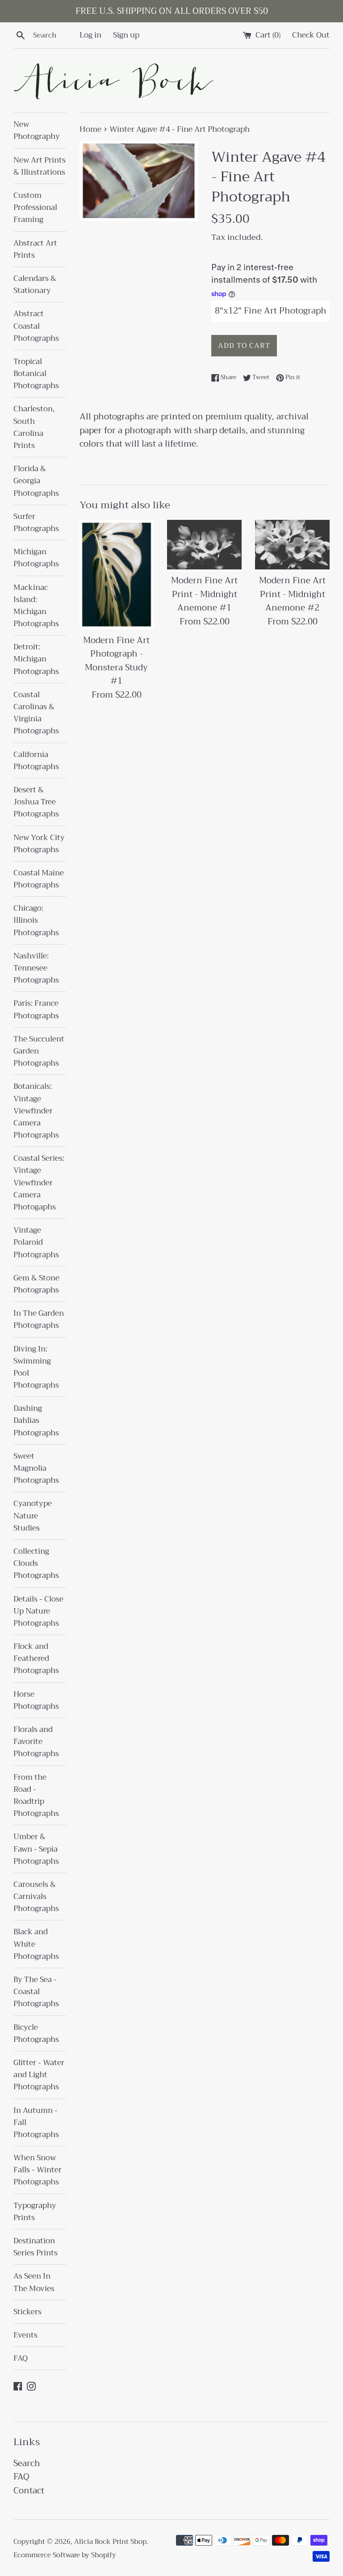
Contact (29, 2490)
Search (27, 2463)
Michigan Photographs (36, 558)
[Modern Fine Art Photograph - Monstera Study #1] (117, 575)
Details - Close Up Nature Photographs (38, 1611)
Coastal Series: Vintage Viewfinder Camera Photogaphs (39, 1183)
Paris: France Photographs (36, 1009)
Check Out (311, 35)
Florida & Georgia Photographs (36, 481)
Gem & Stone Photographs (36, 1284)
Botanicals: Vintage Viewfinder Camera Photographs (36, 1111)
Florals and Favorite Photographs (36, 1742)
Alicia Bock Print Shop (110, 2542)
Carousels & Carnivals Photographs (36, 1896)
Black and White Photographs (36, 1944)
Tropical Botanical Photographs (36, 374)
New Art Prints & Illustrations (40, 166)
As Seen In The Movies (34, 2282)
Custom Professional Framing (35, 207)
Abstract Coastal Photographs (36, 326)
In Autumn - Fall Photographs (36, 2122)
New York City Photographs (39, 844)
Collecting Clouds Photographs (36, 1563)
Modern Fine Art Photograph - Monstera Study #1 (116, 661)
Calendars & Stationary (35, 284)
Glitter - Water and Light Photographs (39, 2075)
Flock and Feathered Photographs (36, 1658)
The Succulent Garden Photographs (39, 1051)
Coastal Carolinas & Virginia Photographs (36, 713)
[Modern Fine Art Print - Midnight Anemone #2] (292, 545)
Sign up (126, 35)
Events (25, 2335)
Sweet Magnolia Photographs (36, 1468)
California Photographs (36, 761)
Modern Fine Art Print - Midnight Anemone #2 (292, 594)
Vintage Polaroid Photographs (36, 1242)
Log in (90, 35)
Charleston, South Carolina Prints (34, 427)
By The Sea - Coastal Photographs (36, 1992)
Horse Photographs (36, 1700)
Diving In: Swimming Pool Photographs (36, 1367)
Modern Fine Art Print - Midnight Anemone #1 (204, 594)
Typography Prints (35, 2212)
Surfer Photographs (36, 523)
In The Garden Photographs (39, 1319)
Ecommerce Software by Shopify (65, 2555)
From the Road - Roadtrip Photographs (36, 1796)
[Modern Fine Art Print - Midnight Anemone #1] (204, 545)
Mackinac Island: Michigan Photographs (36, 606)
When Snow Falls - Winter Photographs (38, 2170)
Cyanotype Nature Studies (33, 1516)
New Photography (37, 130)
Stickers (27, 2312)
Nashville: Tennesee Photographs (36, 968)
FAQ (21, 2358)
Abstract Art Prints (35, 249)
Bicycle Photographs (36, 2033)
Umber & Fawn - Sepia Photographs (36, 1849)
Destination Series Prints (36, 2247)
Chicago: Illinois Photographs (36, 920)
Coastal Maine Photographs (39, 879)
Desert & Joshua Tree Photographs (36, 802)
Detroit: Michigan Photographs (36, 659)
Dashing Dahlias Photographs (36, 1420)
